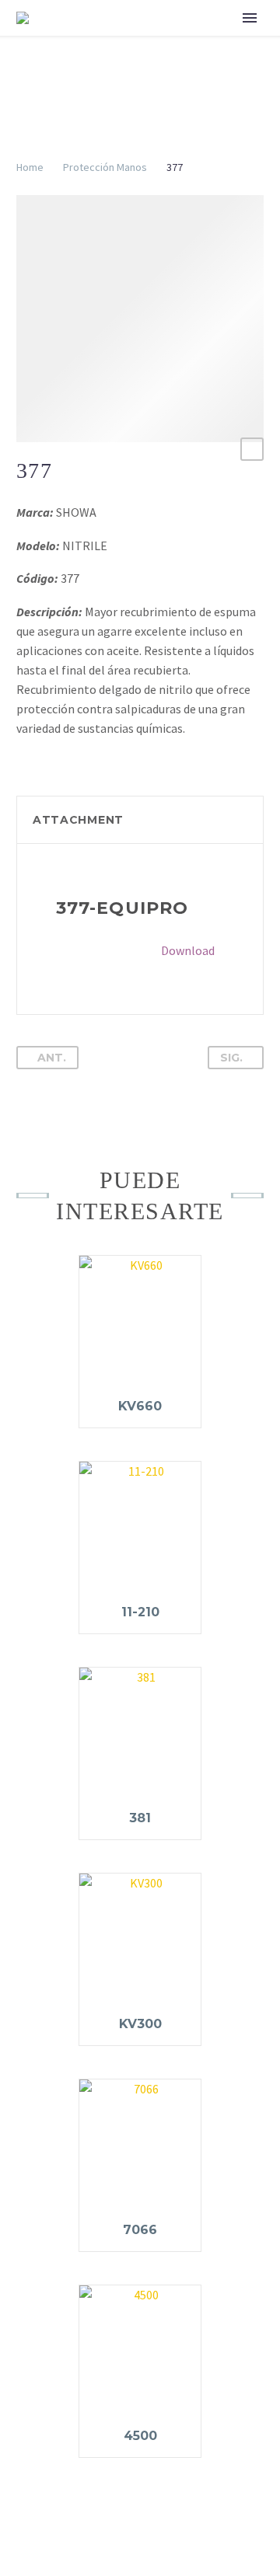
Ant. (52, 1058)
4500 (140, 2436)
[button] (252, 449)
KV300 (140, 2024)
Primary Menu (250, 18)
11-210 (140, 1612)
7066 (140, 2230)
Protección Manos (105, 167)
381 (140, 1818)
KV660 (140, 1406)
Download (188, 950)
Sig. (231, 1058)
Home (30, 167)
